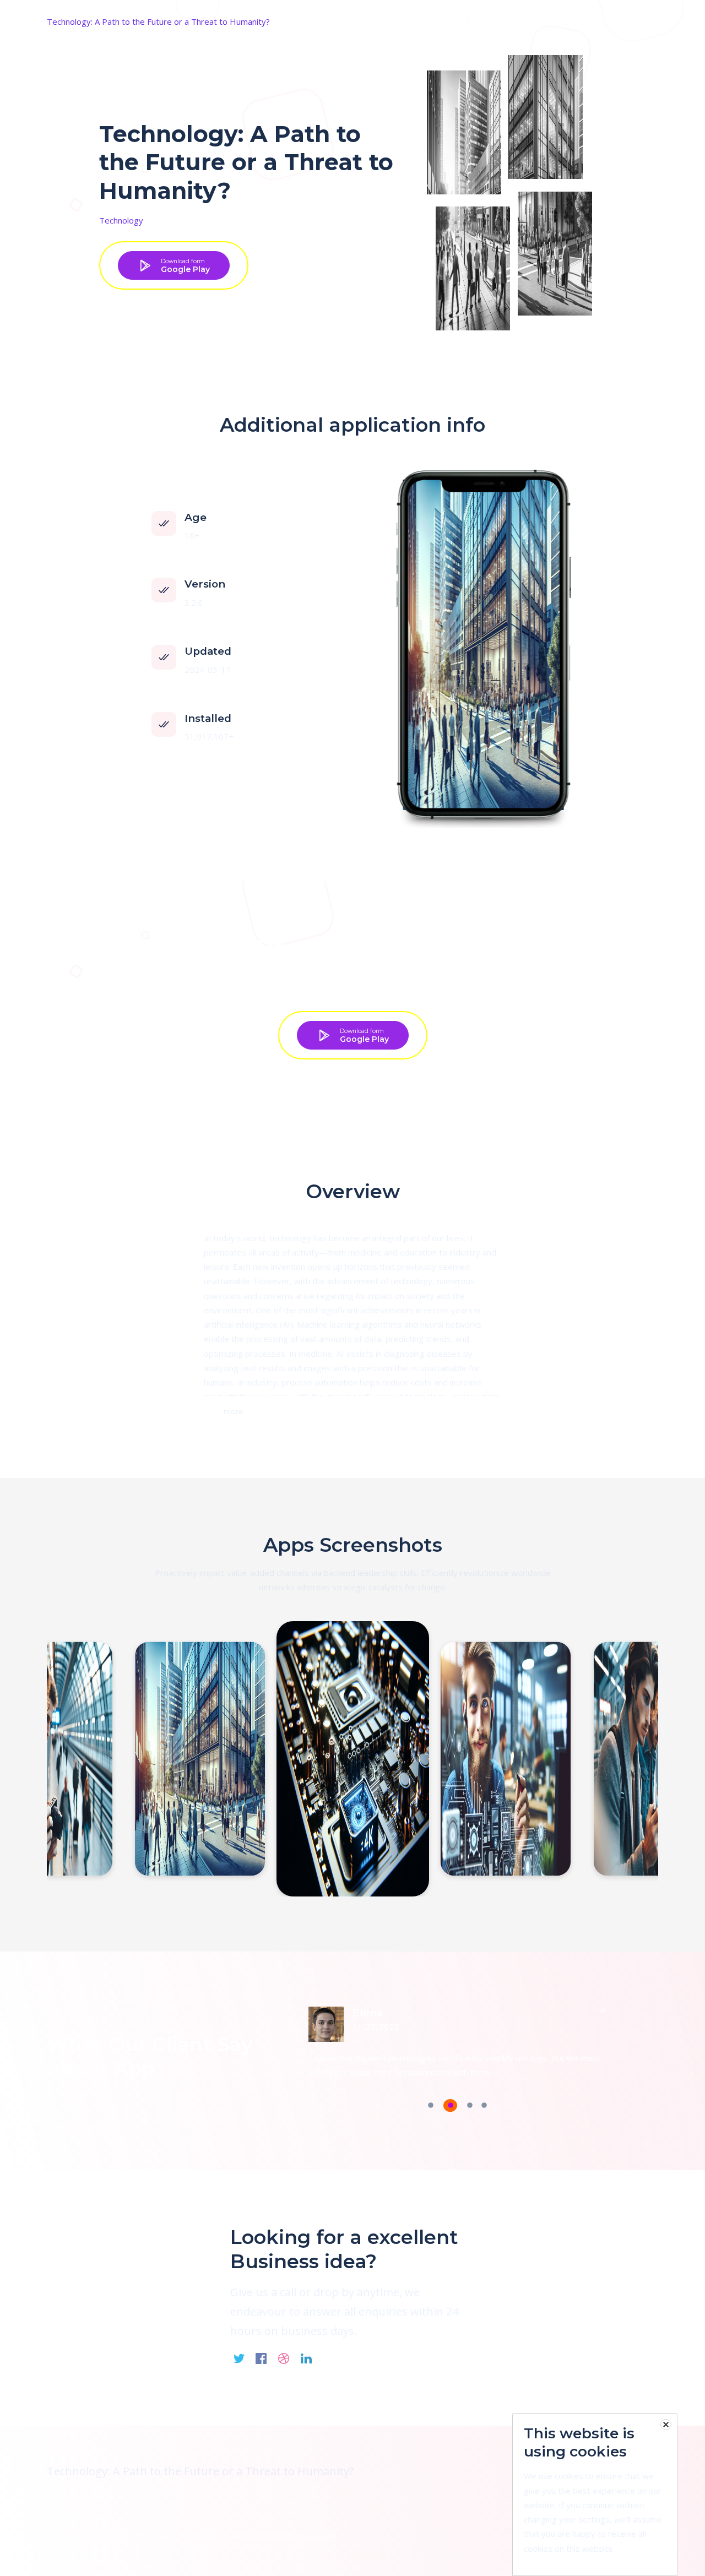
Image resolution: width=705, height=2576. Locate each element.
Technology (121, 220)
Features (436, 21)
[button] (431, 2107)
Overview (539, 21)
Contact (638, 21)
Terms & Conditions (79, 2521)
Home (396, 21)
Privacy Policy (69, 2505)
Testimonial (589, 21)
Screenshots (487, 21)
